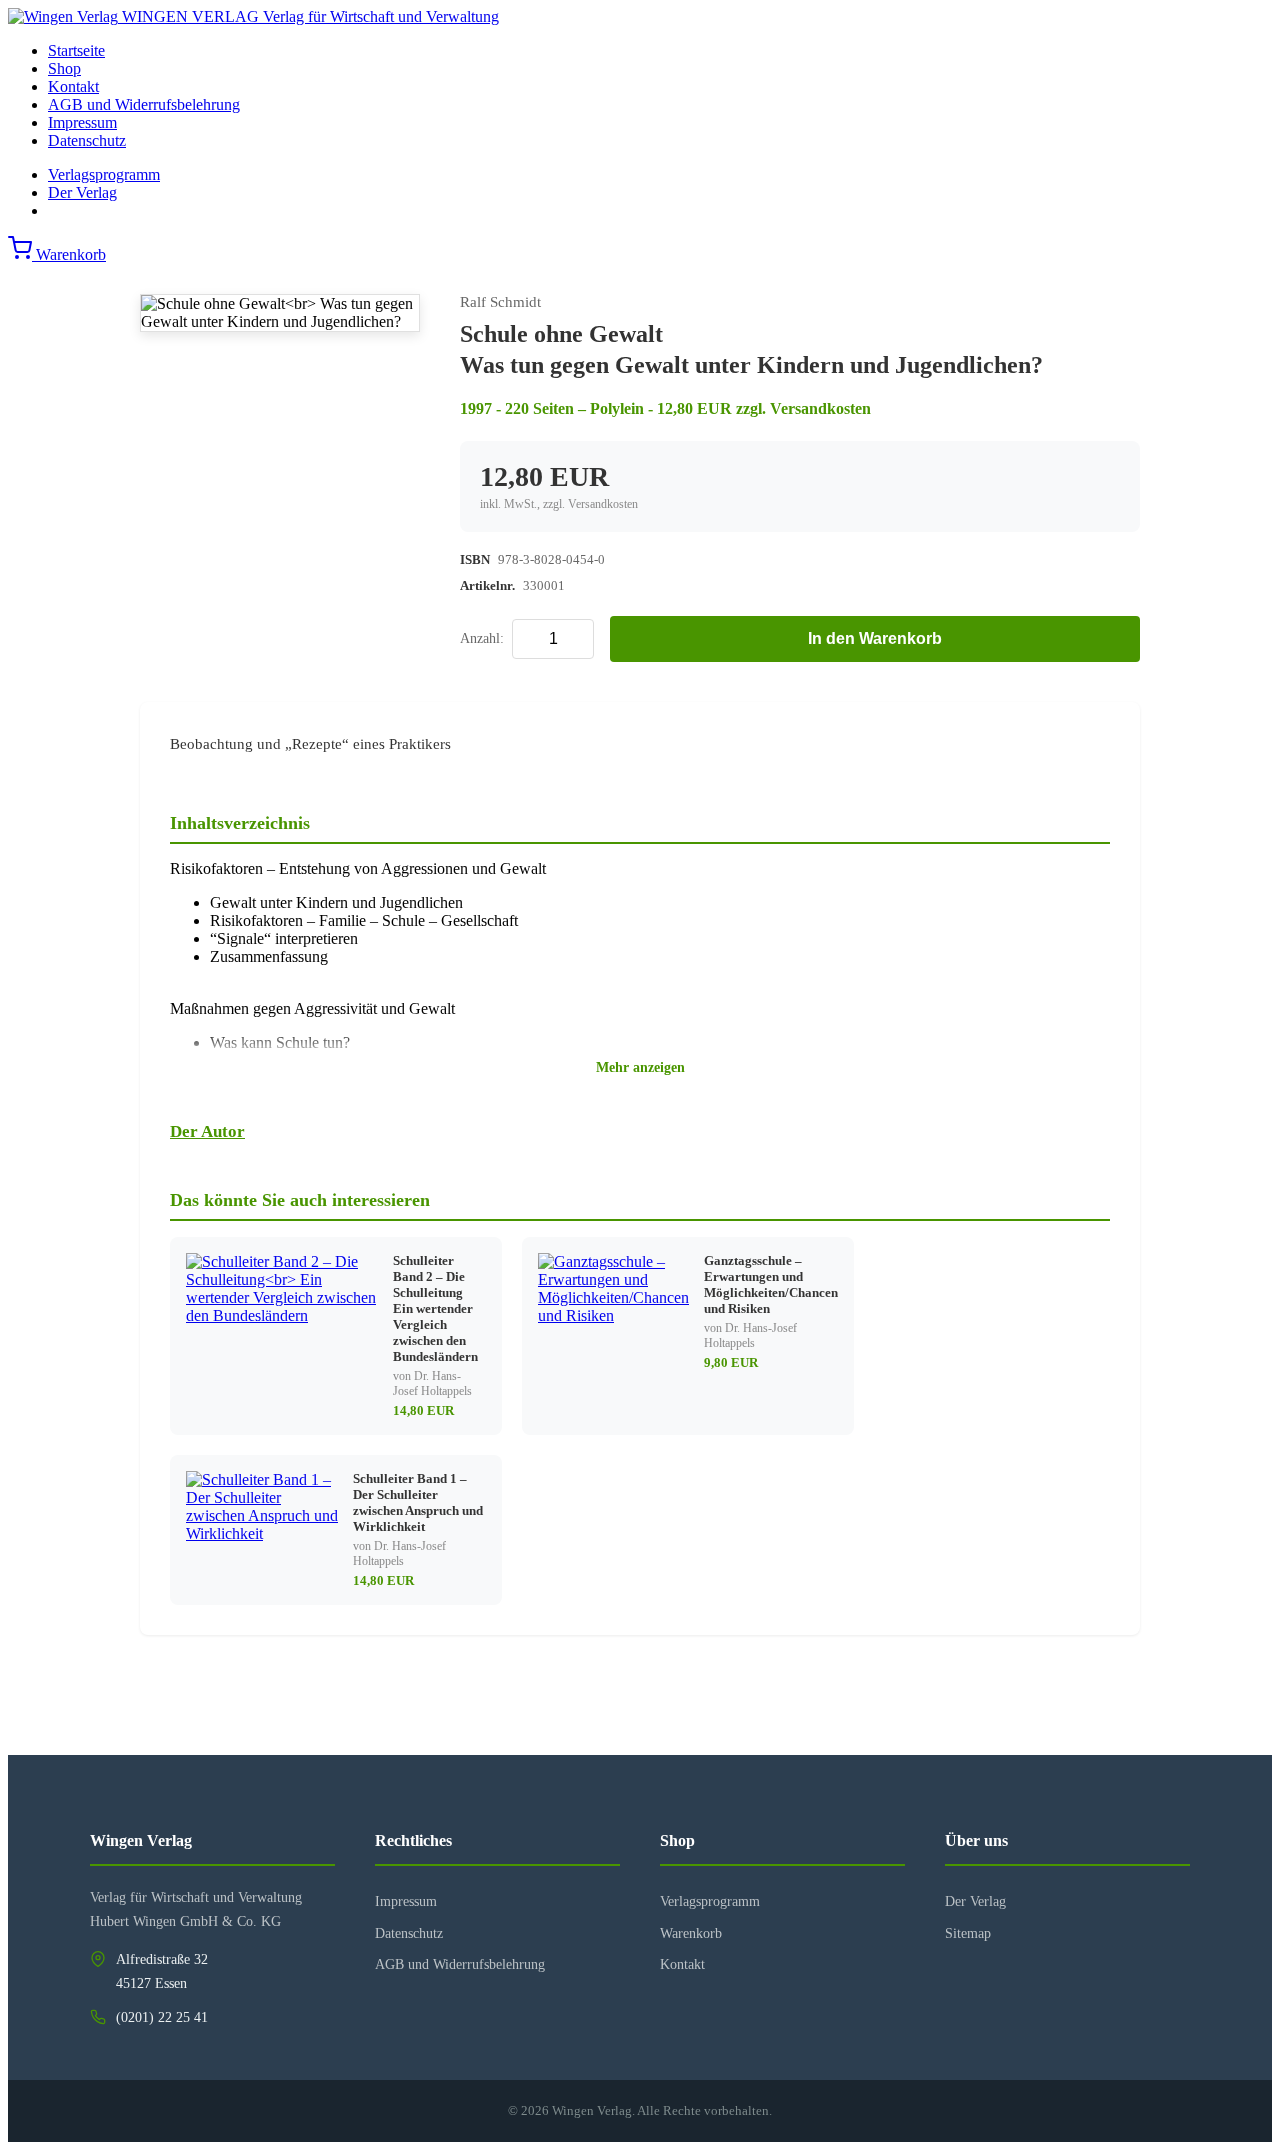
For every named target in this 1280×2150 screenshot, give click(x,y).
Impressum (82, 122)
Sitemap (968, 1933)
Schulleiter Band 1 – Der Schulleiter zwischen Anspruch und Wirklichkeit (418, 1502)
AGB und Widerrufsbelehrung (144, 104)
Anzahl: (482, 638)
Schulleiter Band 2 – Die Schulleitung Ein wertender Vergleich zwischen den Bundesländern (435, 1308)
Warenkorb (691, 1933)
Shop (64, 68)
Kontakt (73, 86)
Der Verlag (82, 192)
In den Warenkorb (875, 638)
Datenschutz (87, 140)
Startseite (76, 50)
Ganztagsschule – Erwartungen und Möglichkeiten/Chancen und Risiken (771, 1284)
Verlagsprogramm (104, 174)
